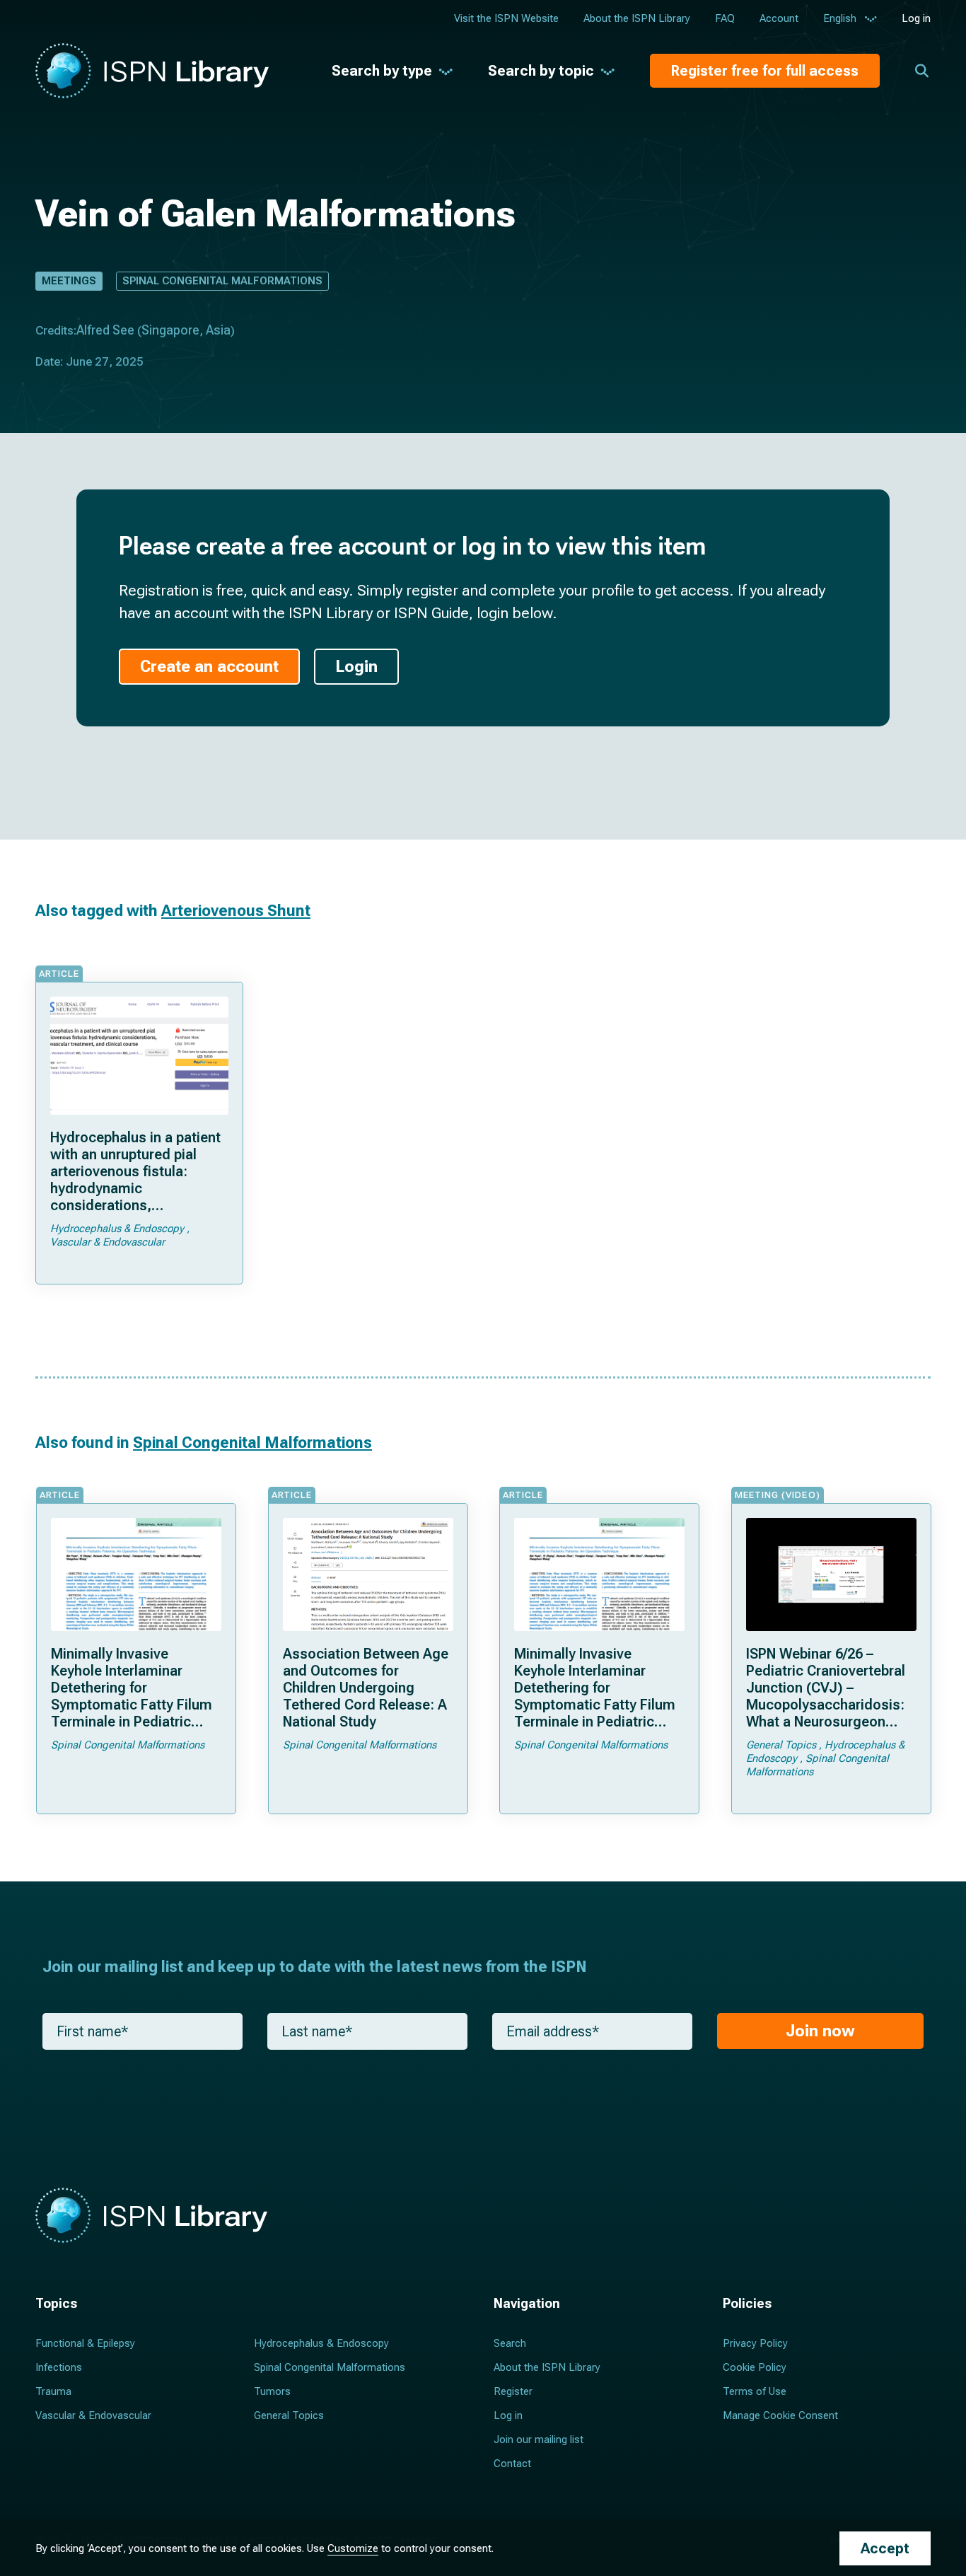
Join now (820, 2031)
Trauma (53, 2391)
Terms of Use (755, 2391)
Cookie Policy (755, 2367)
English (840, 18)
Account (779, 18)
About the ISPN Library (637, 18)
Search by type (382, 71)
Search (510, 2343)
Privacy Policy (755, 2343)
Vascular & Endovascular (93, 2415)
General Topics (289, 2415)
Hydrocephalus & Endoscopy (321, 2343)
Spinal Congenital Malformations (222, 281)
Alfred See (105, 330)
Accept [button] (885, 2548)
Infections (59, 2367)
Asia (218, 330)
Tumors (272, 2391)
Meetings (69, 281)
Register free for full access (765, 71)
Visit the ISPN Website (506, 18)
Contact (512, 2464)
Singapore (170, 330)
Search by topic (541, 71)
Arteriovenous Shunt (236, 911)
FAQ (725, 18)
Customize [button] (353, 2548)
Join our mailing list (539, 2439)
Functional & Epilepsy (85, 2343)
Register (513, 2391)
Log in (916, 18)
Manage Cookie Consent (780, 2415)
